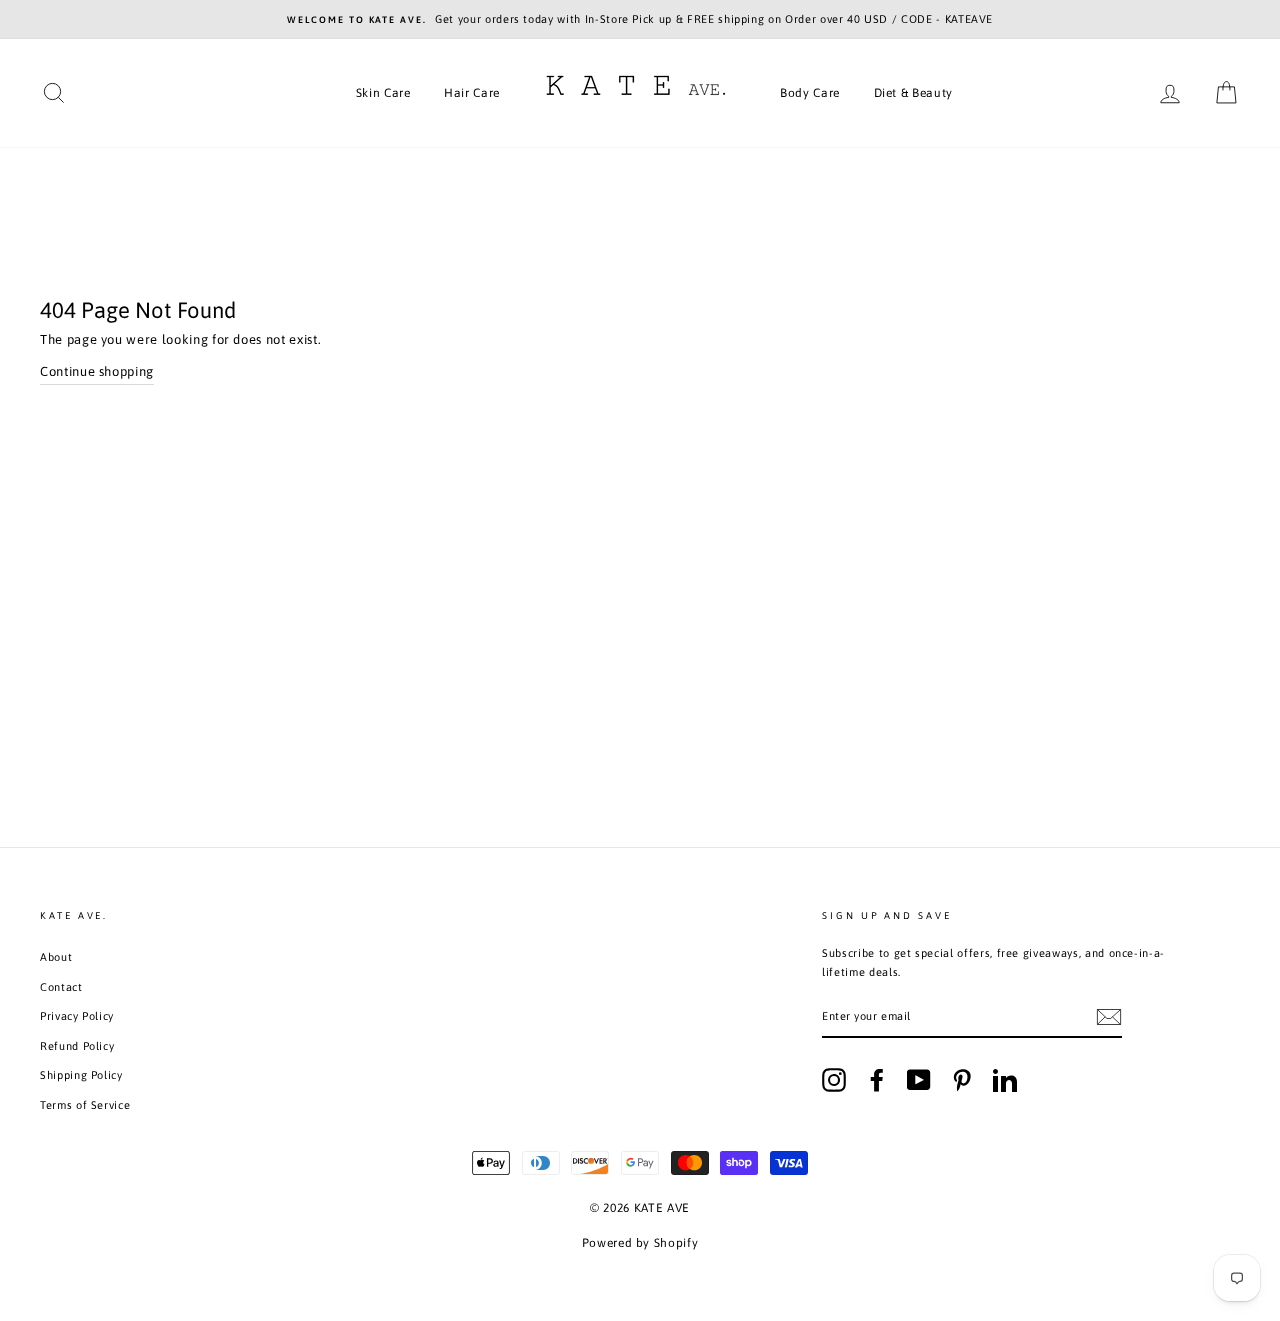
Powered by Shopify (640, 1243)
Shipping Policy (81, 1075)
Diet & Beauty (913, 93)
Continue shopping (97, 371)
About (56, 957)
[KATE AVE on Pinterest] (962, 1080)
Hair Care (472, 93)
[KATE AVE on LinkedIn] (1005, 1080)
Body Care (810, 93)
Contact (61, 987)
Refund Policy (77, 1046)
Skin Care (383, 93)
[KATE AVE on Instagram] (834, 1080)
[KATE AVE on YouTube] (919, 1080)
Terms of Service (85, 1105)
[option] (640, 19)
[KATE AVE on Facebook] (877, 1080)
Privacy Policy (77, 1016)
